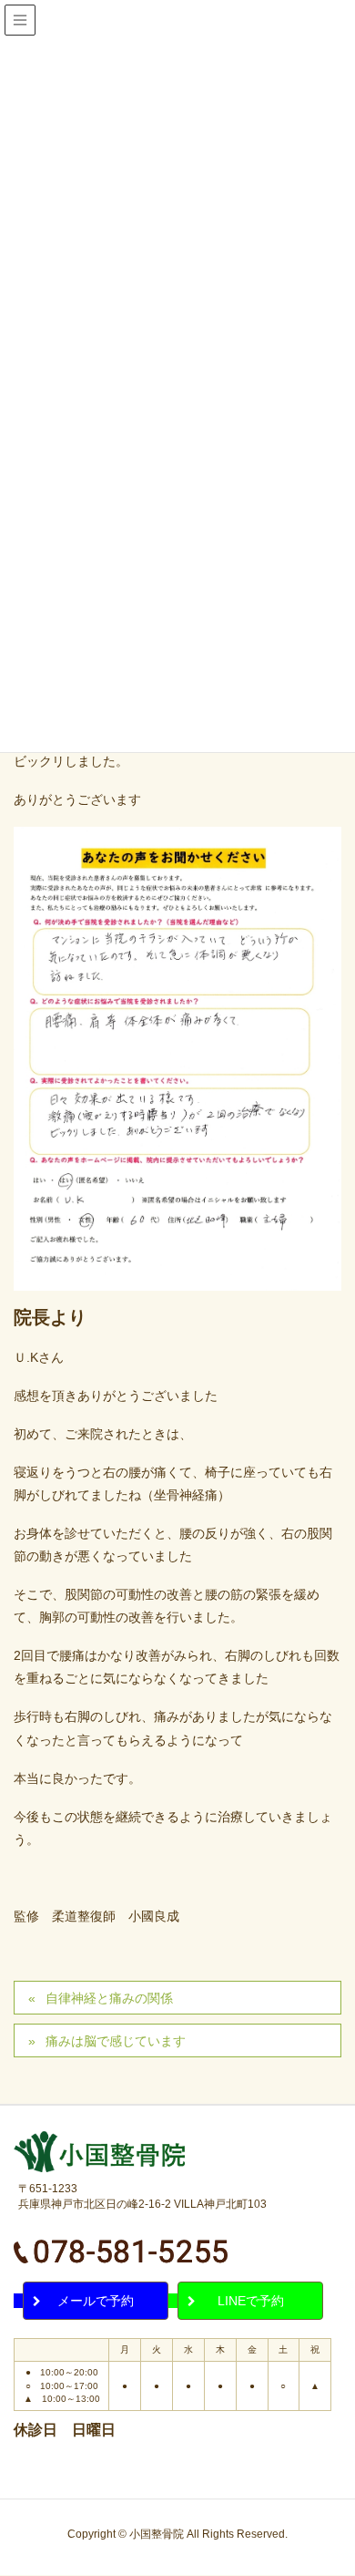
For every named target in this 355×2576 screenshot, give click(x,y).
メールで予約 (96, 2301)
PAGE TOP (347, 2474)
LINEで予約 (251, 2301)
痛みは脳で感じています (116, 2041)
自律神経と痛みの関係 (109, 1998)
